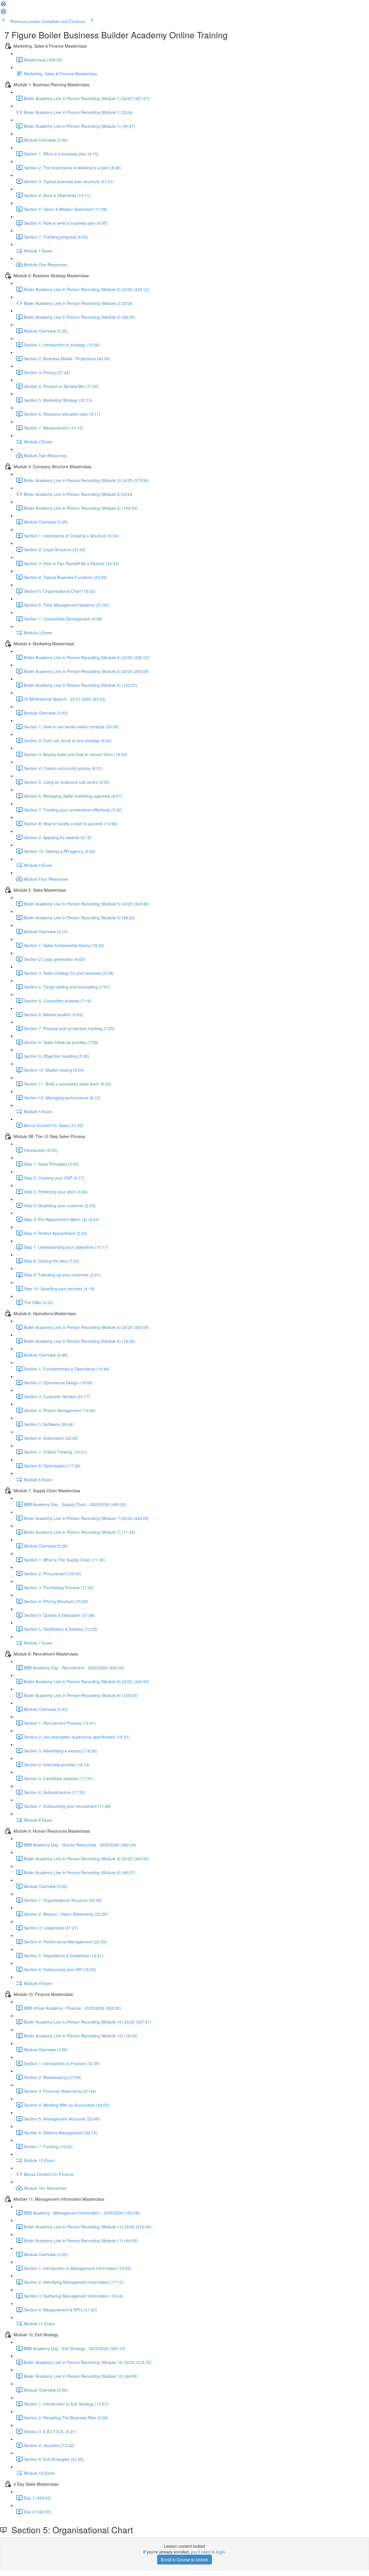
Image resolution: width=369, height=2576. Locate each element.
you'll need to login (208, 2552)
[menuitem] (3, 13)
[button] (3, 5)
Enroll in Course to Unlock (184, 2560)
